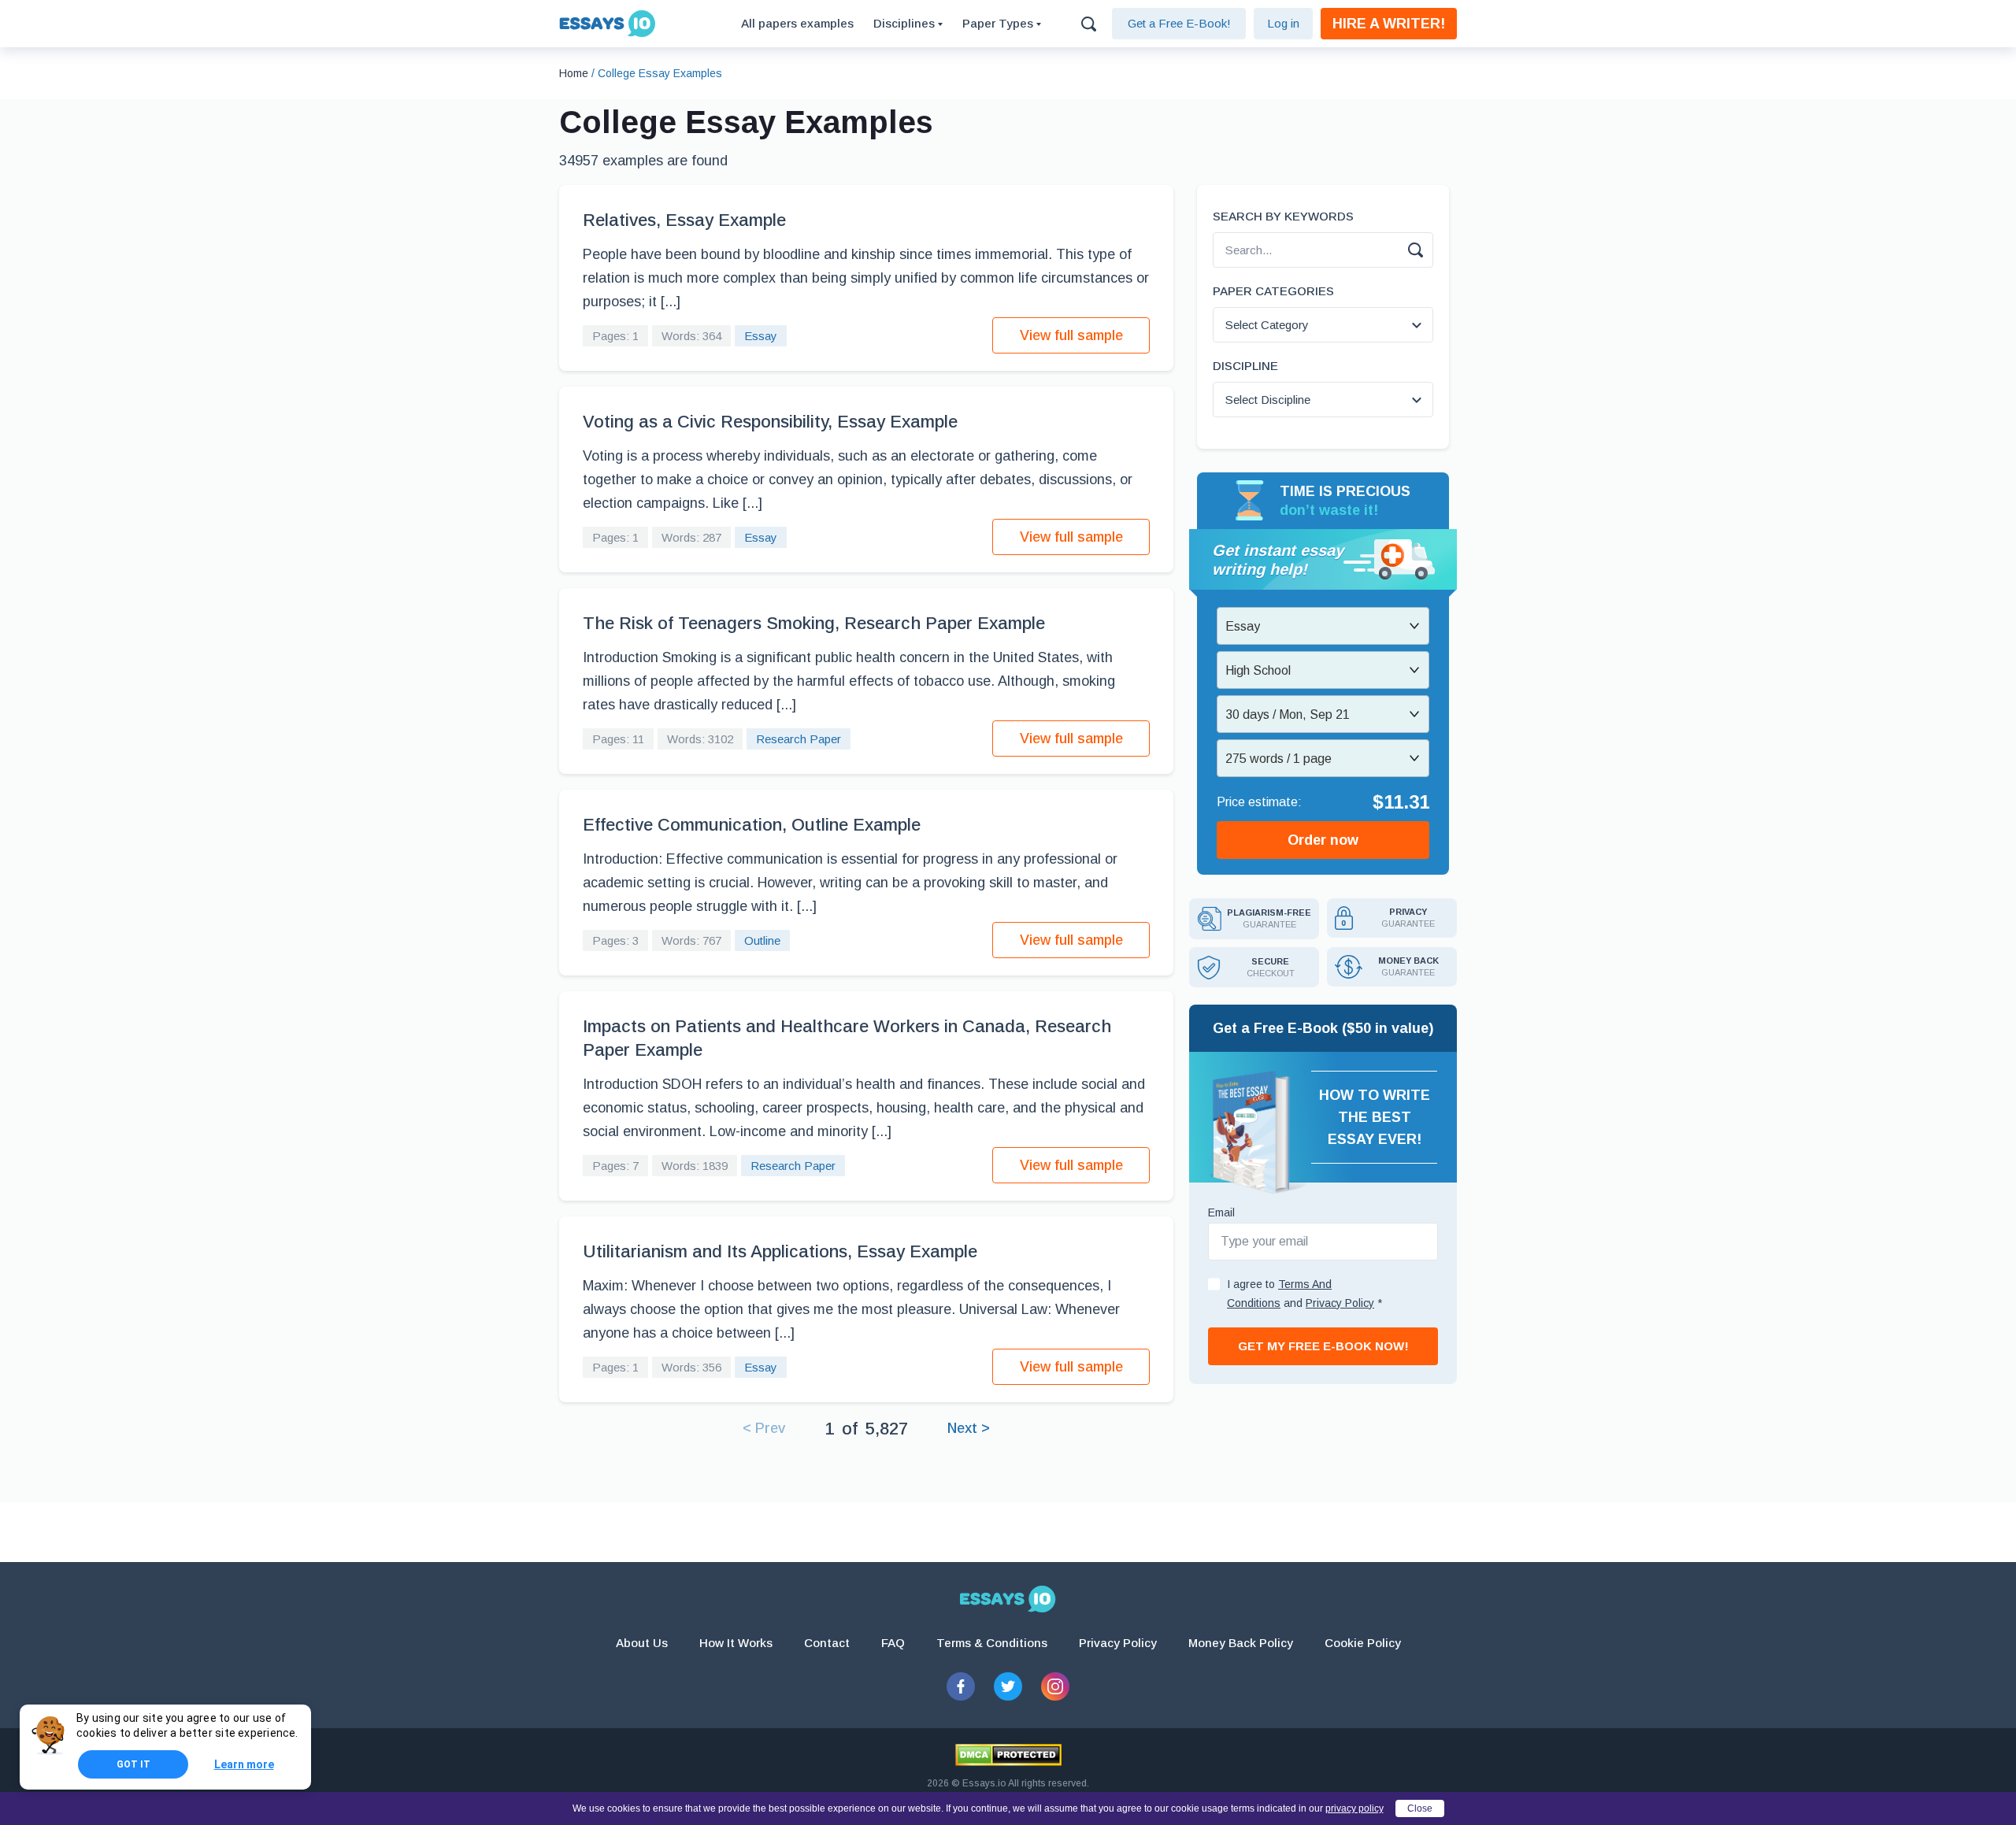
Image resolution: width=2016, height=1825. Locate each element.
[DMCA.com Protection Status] (1008, 1755)
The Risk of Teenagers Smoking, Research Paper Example (814, 623)
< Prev (764, 1428)
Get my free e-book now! (1323, 1346)
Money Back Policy (1241, 1643)
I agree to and (1304, 1294)
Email (1221, 1212)
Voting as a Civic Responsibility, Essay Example (770, 422)
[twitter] (1008, 1686)
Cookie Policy (1363, 1643)
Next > (969, 1428)
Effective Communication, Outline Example (752, 825)
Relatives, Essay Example (684, 220)
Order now (1323, 840)
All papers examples (797, 23)
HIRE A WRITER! (1389, 24)
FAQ (893, 1643)
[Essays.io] (1008, 1599)
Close (1420, 1808)
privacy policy (1354, 1808)
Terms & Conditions (992, 1643)
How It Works (736, 1643)
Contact (827, 1643)
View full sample (1071, 335)
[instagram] (1055, 1686)
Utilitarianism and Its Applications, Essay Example (780, 1251)
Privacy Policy (1118, 1643)
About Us (642, 1643)
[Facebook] (961, 1686)
